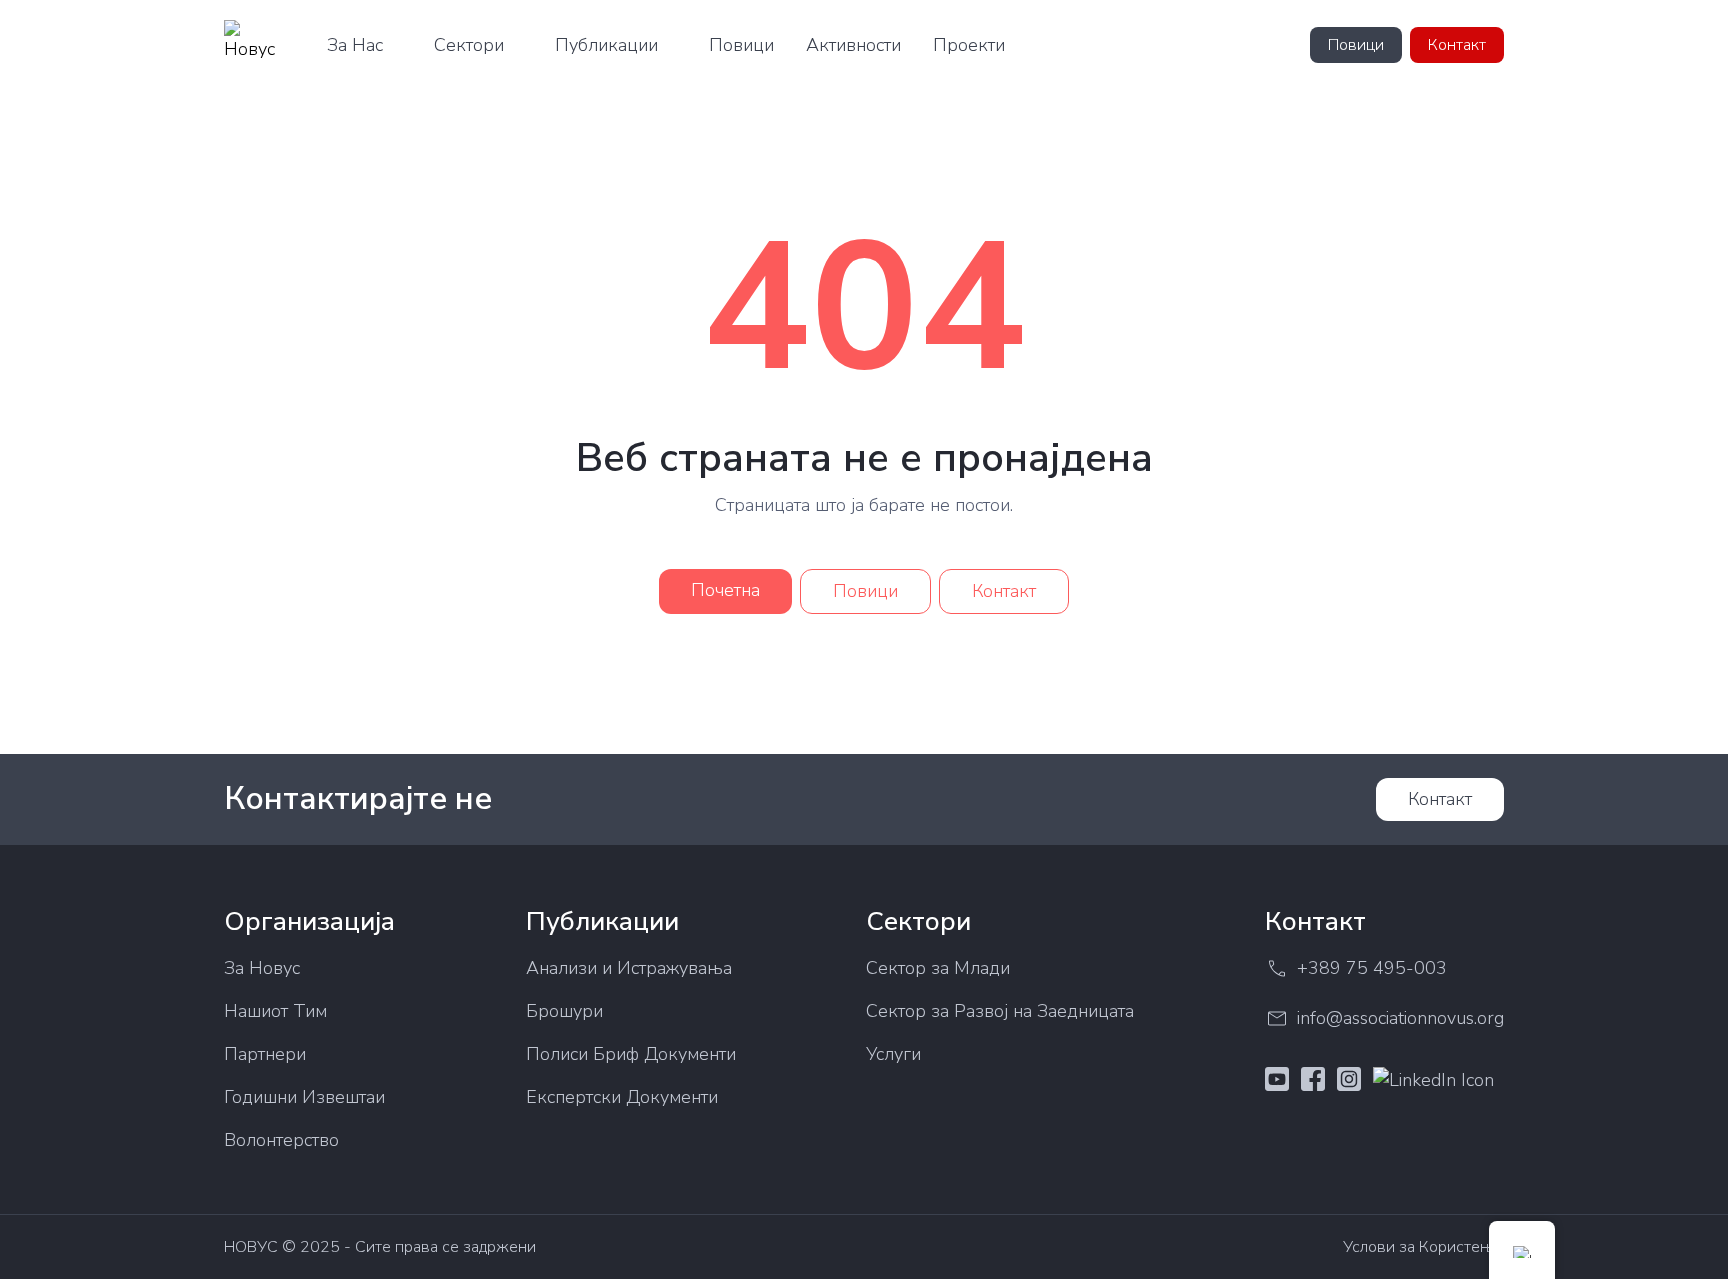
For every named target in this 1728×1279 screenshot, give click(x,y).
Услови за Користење (1423, 1247)
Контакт (1457, 45)
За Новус (262, 968)
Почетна (725, 590)
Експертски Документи (622, 1097)
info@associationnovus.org (1400, 1018)
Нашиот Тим (275, 1011)
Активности (853, 45)
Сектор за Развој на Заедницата (1000, 1011)
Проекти (969, 45)
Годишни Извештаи (304, 1097)
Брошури (564, 1011)
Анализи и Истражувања (629, 968)
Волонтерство (281, 1140)
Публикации (606, 45)
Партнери (265, 1054)
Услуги (893, 1054)
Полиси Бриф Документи (631, 1054)
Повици (741, 45)
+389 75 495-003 (1372, 968)
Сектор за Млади (938, 968)
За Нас (355, 45)
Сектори (469, 45)
